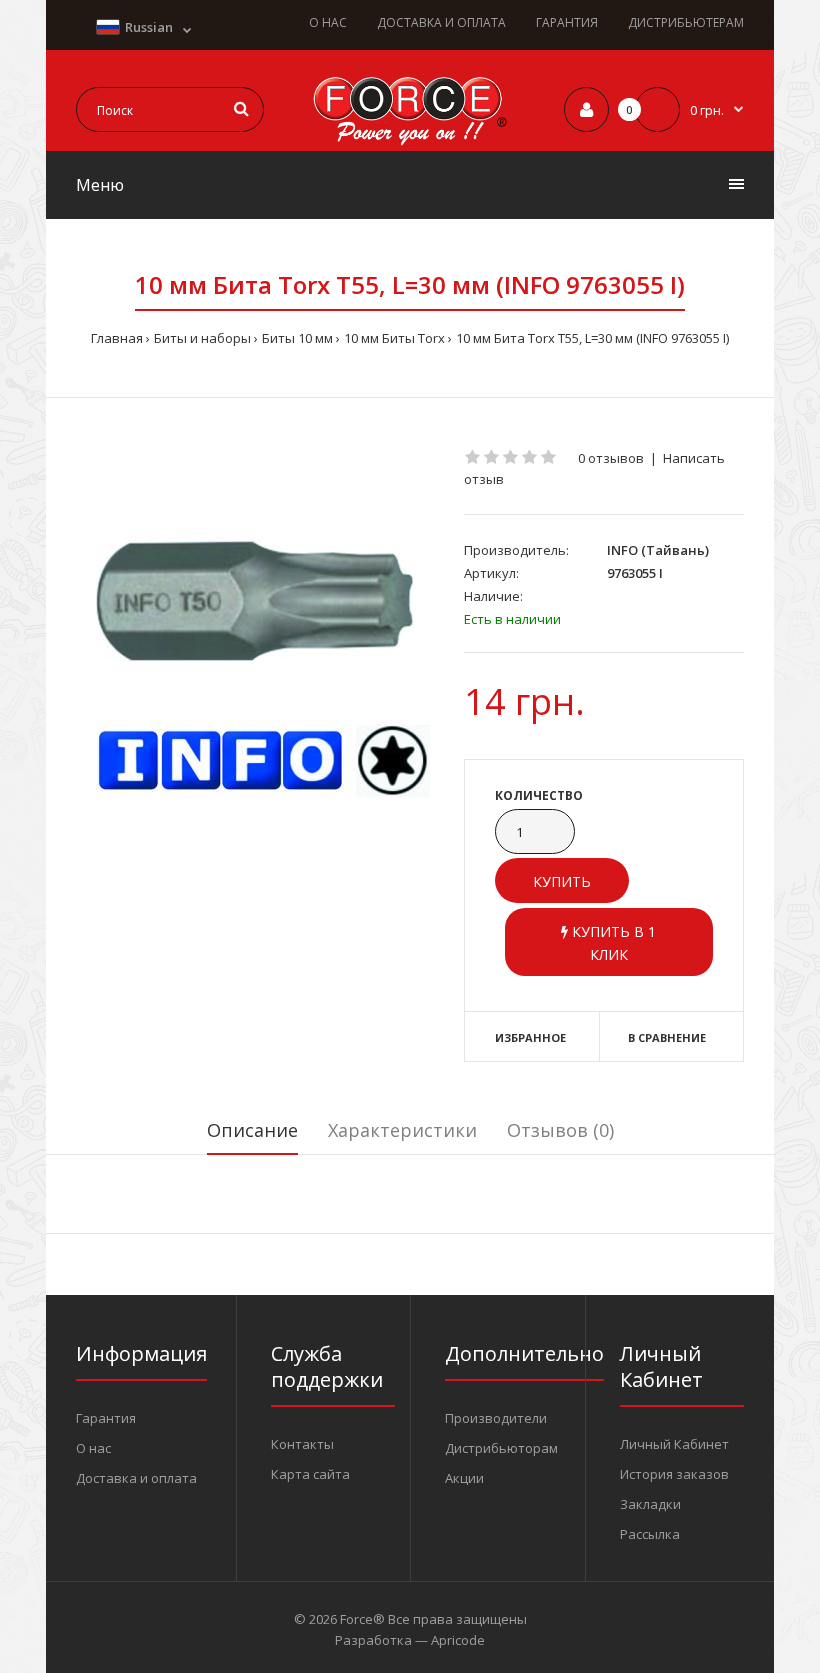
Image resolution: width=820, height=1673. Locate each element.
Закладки (650, 1504)
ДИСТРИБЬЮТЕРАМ (686, 22)
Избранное (530, 1037)
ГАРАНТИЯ (567, 22)
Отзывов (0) (560, 1130)
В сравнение (667, 1037)
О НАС (328, 22)
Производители (496, 1418)
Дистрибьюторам (501, 1448)
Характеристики (402, 1130)
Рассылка (650, 1534)
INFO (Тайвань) (658, 550)
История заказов (674, 1474)
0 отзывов (611, 458)
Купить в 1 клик (612, 942)
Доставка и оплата (136, 1478)
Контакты (302, 1444)
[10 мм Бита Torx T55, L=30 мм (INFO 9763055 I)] (255, 623)
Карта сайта (310, 1474)
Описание (252, 1130)
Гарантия (106, 1418)
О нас (93, 1448)
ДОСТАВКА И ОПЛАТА (441, 22)
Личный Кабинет (674, 1444)
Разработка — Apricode (410, 1640)
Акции (464, 1478)
